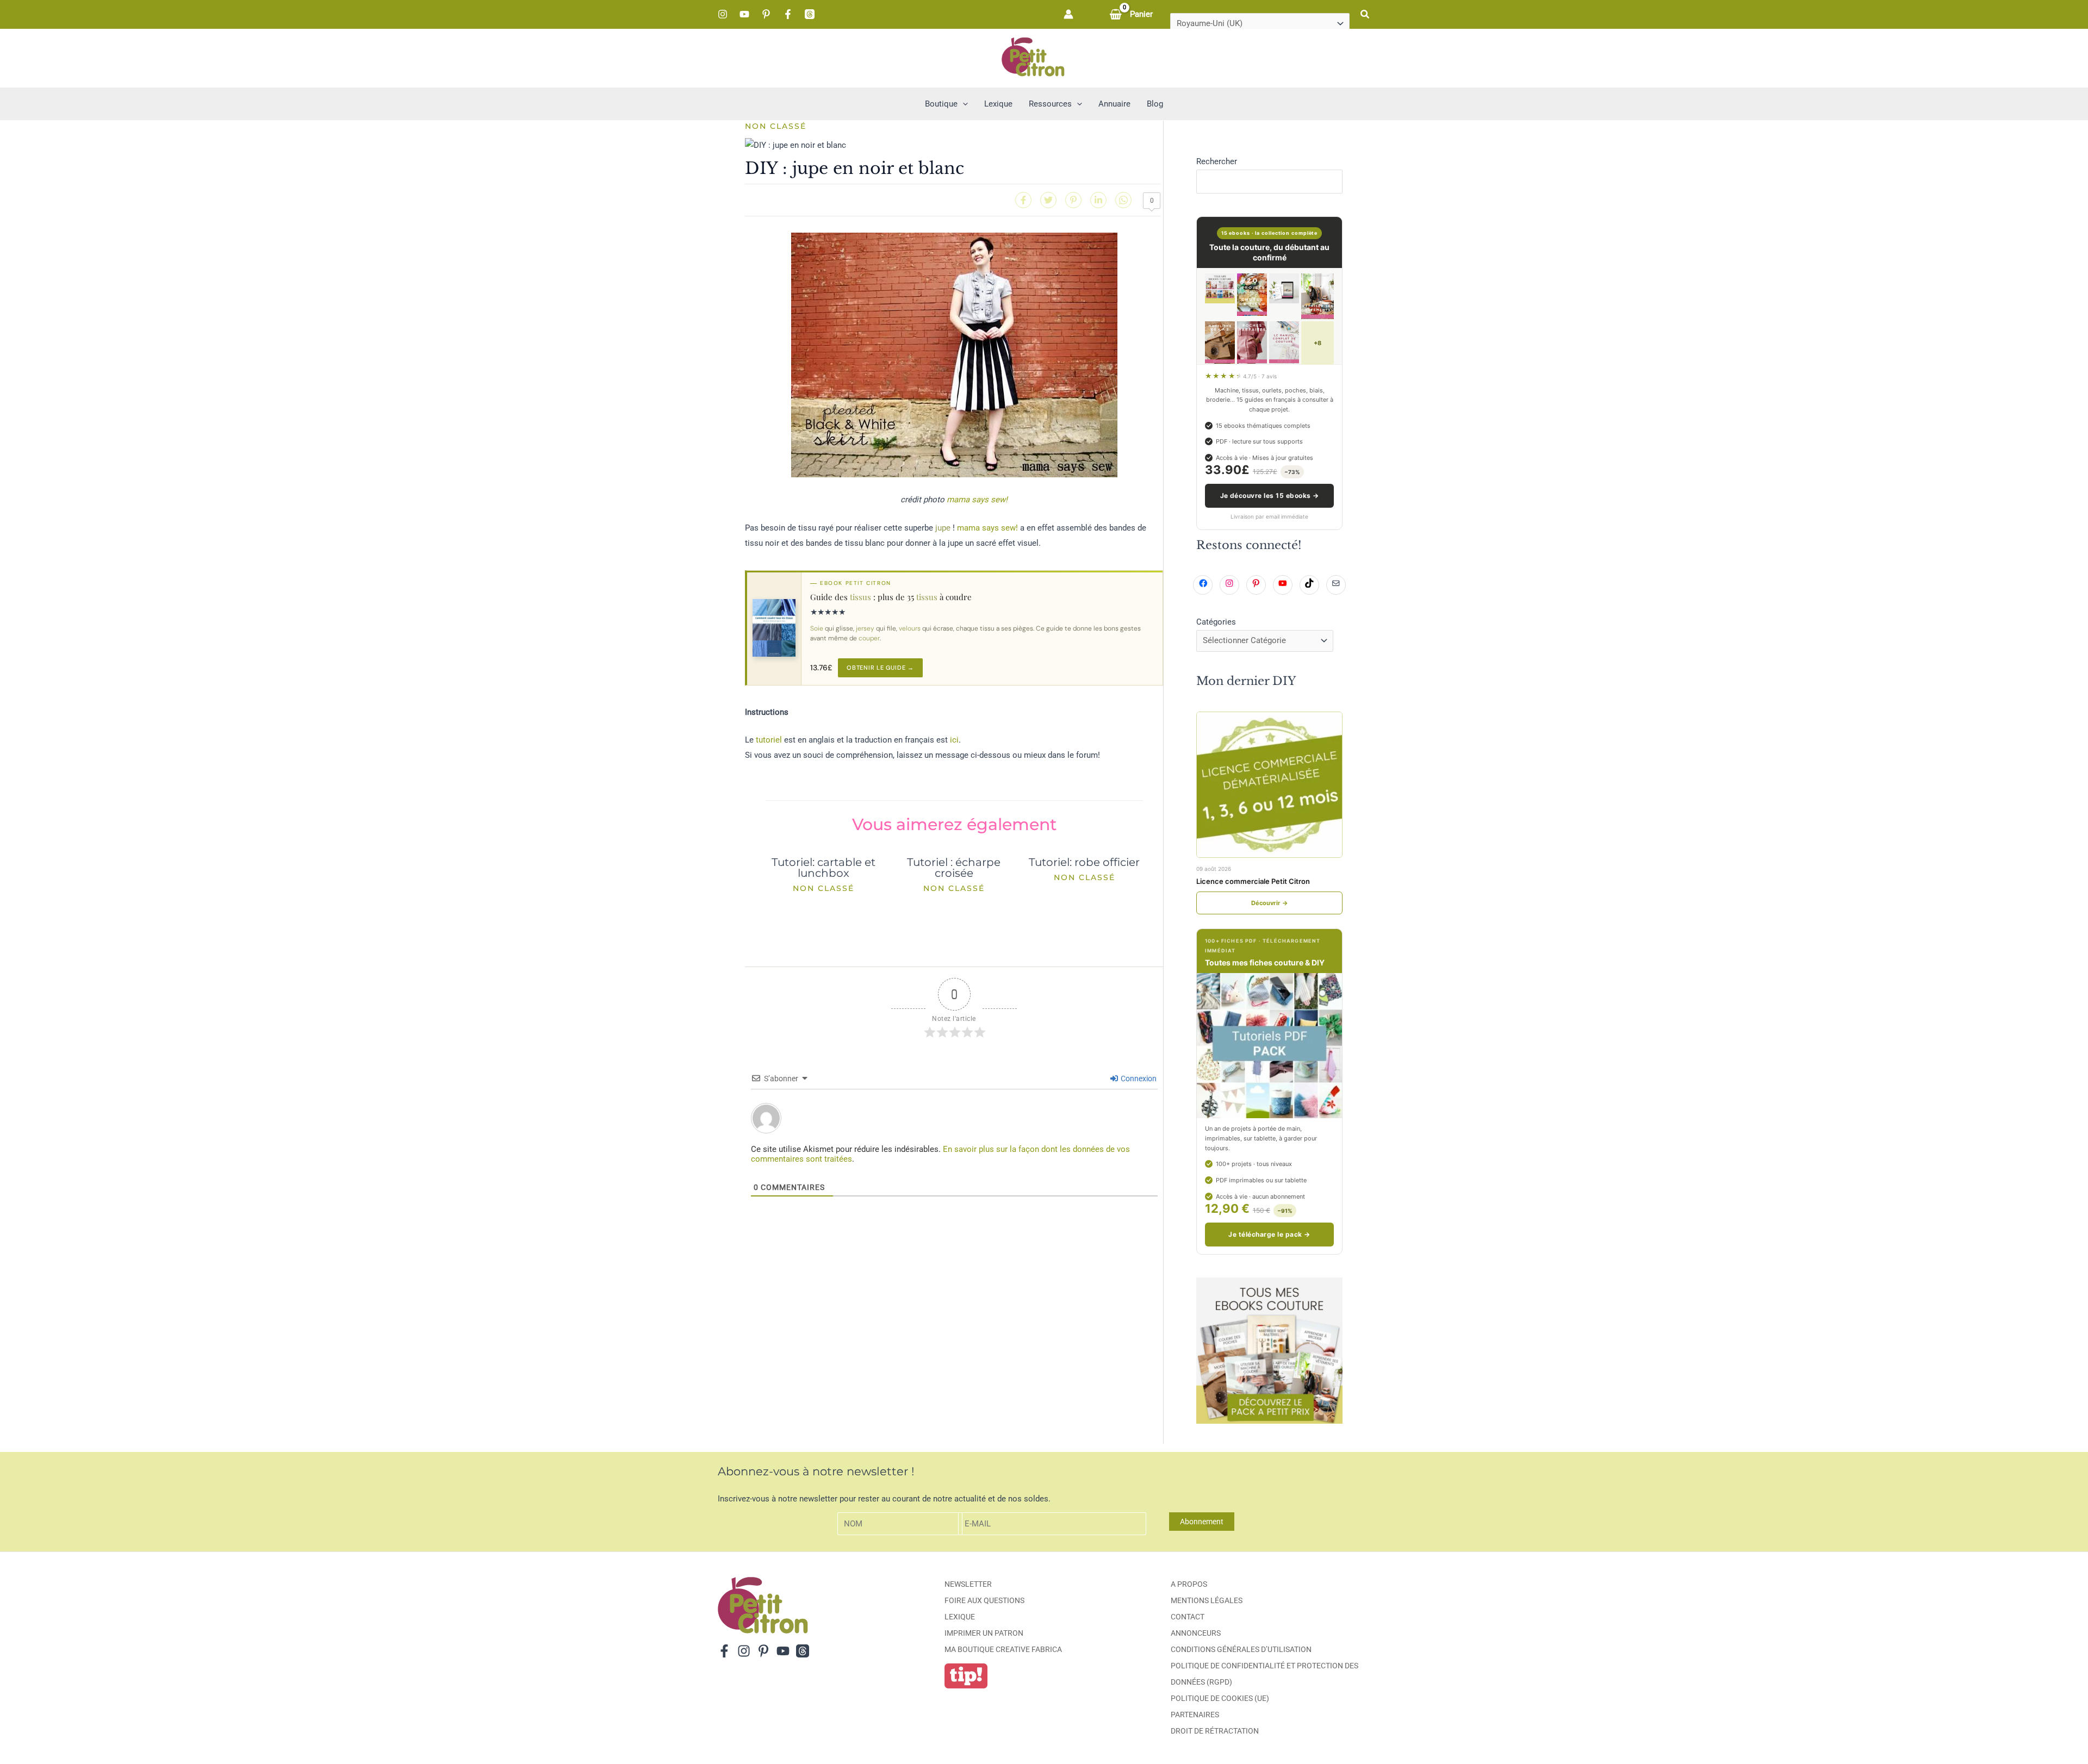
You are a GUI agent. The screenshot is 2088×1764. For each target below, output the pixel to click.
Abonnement (1202, 1522)
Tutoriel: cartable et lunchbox (824, 868)
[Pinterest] (766, 14)
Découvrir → (1270, 903)
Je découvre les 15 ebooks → (1270, 495)
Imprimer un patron (984, 1633)
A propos (1189, 1584)
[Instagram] (723, 14)
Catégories (1216, 622)
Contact (1188, 1617)
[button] (1365, 14)
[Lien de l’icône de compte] (1068, 14)
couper (869, 638)
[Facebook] (788, 14)
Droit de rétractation (1215, 1731)
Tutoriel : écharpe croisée (954, 868)
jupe (943, 528)
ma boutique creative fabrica (1003, 1649)
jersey (865, 628)
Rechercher (1217, 161)
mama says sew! (977, 500)
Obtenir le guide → (880, 668)
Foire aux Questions (984, 1600)
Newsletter (968, 1584)
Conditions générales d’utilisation (1241, 1649)
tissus (860, 597)
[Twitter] (1048, 200)
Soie (817, 628)
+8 (1318, 343)
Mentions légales (1207, 1600)
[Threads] (810, 14)
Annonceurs (1196, 1633)
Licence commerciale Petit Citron (1253, 881)
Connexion (1138, 1079)
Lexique (960, 1617)
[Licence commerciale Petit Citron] (1269, 785)
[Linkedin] (1098, 200)
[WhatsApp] (1123, 200)
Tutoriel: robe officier (1084, 862)
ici (954, 740)
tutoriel (769, 740)
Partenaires (1195, 1715)
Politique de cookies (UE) (1220, 1698)
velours (910, 628)
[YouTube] (744, 14)
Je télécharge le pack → (1269, 1234)
